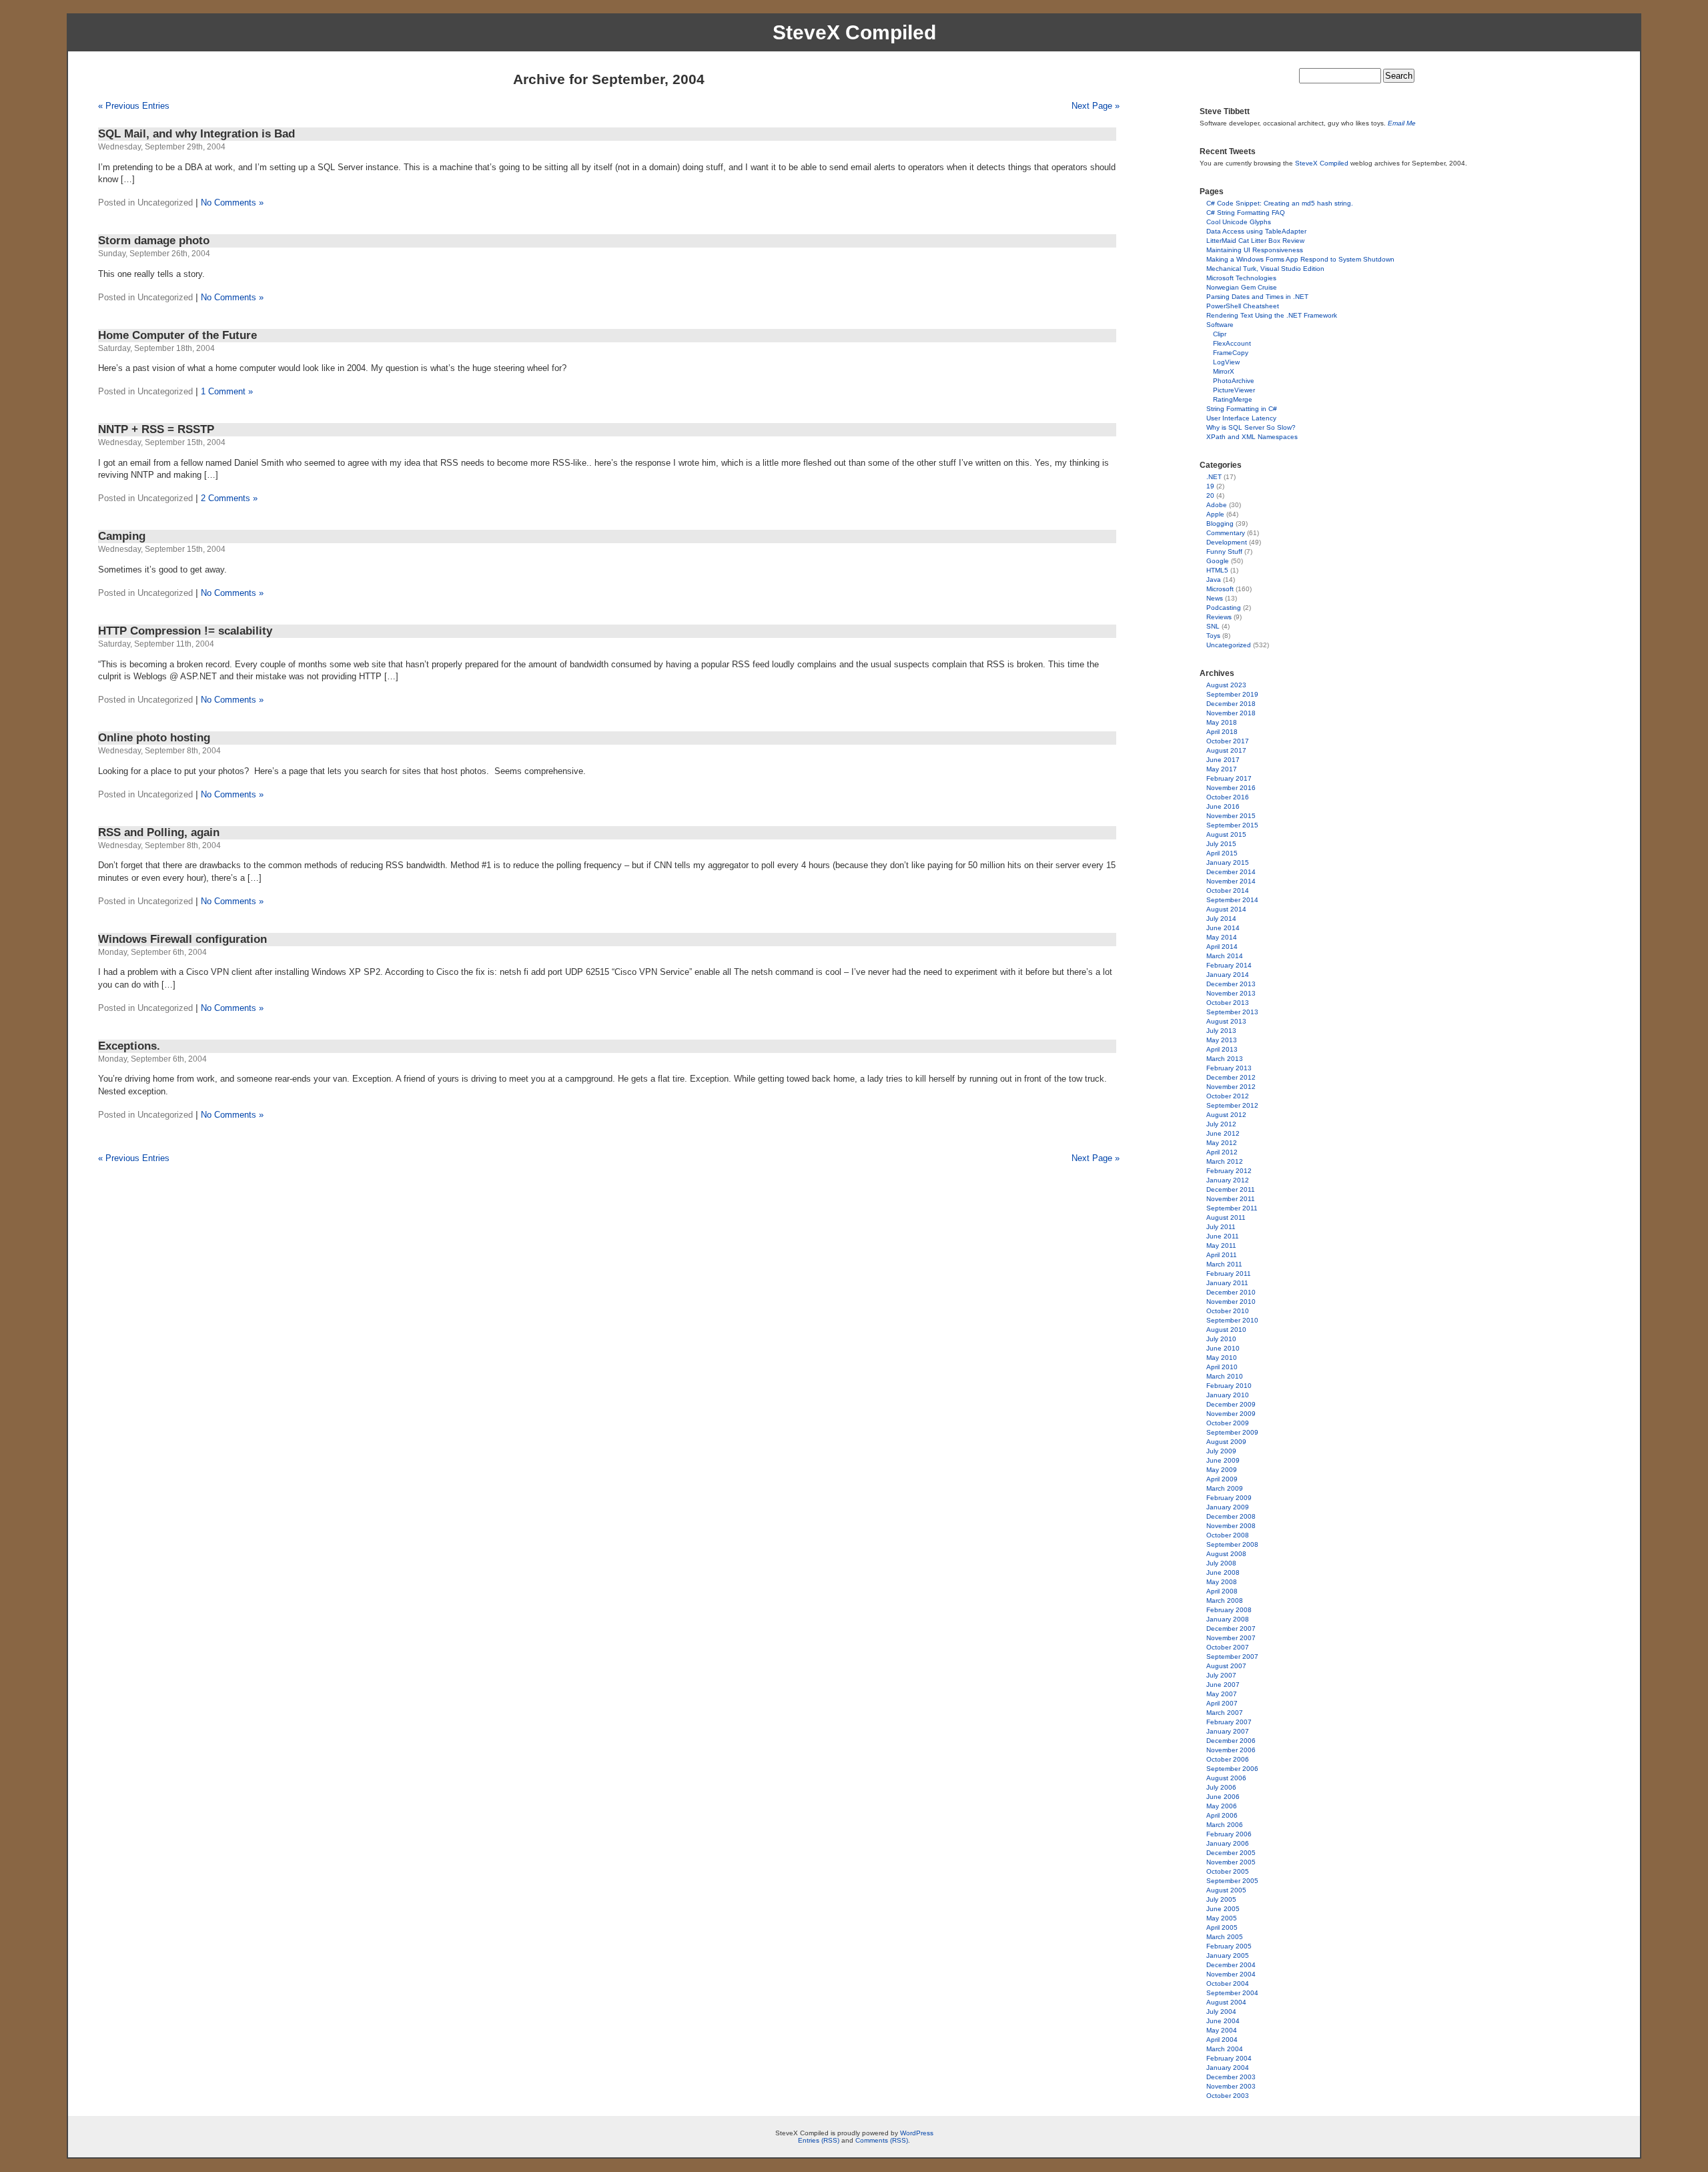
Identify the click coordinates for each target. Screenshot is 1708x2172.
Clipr (1220, 334)
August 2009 (1226, 1442)
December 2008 (1231, 1516)
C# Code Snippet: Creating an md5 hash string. (1280, 203)
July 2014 (1221, 919)
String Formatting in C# (1242, 409)
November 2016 (1231, 788)
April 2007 (1222, 1703)
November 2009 (1231, 1414)
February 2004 (1229, 2058)
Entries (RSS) (819, 2140)
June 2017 (1223, 760)
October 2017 (1228, 741)
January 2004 (1228, 2068)
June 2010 (1223, 1348)
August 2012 (1226, 1115)
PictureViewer (1234, 390)
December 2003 (1231, 2077)
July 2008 (1221, 1563)
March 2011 (1224, 1264)
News (1215, 598)
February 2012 (1229, 1171)
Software (1220, 325)
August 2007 (1226, 1666)
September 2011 (1232, 1208)
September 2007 (1232, 1657)
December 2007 (1231, 1628)
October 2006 (1228, 1759)
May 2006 (1222, 1806)
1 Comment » (227, 391)
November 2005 (1231, 1862)
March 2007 (1225, 1713)
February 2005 (1229, 1946)
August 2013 (1226, 1021)
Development (1227, 542)
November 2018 (1231, 713)
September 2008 (1232, 1544)
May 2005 (1222, 1918)
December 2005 (1231, 1853)
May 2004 (1222, 2030)
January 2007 (1228, 1731)
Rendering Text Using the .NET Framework (1272, 315)
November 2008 (1231, 1526)
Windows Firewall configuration (182, 939)
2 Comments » (229, 498)
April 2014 (1222, 947)
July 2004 (1221, 2012)
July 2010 (1221, 1339)
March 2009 (1225, 1488)
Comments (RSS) (882, 2140)
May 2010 (1222, 1358)
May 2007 (1222, 1694)
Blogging (1220, 523)
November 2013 (1231, 993)
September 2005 (1232, 1881)
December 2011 (1231, 1189)
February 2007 (1229, 1722)
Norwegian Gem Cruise (1242, 287)
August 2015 (1226, 834)
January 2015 (1228, 862)
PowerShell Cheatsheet (1243, 306)
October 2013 (1228, 1003)
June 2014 (1223, 928)
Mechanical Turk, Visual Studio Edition (1265, 269)
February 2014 (1229, 965)
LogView (1226, 362)
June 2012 (1223, 1133)
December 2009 (1231, 1404)
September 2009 (1232, 1432)
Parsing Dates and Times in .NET (1257, 297)
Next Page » (1096, 106)
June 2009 (1223, 1460)
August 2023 (1226, 685)
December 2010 (1231, 1292)
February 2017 (1229, 778)
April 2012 (1222, 1152)
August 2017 (1226, 750)
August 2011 (1226, 1217)
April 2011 (1222, 1255)
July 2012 (1221, 1124)
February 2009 (1229, 1498)
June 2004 (1223, 2021)
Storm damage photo (154, 241)
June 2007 (1223, 1685)
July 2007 (1221, 1675)
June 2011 (1223, 1236)
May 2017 (1222, 769)
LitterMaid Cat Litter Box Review (1255, 241)
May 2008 (1222, 1582)
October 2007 (1228, 1647)
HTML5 (1217, 570)
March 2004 (1225, 2049)
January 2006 (1228, 1843)
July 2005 (1221, 1899)
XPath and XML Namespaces (1252, 437)
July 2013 (1221, 1031)
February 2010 (1229, 1386)
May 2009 (1222, 1470)
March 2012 (1225, 1161)
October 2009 (1228, 1423)
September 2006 (1232, 1769)
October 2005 (1228, 1871)
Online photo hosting (154, 738)
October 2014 (1228, 890)
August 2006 (1226, 1778)
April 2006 (1222, 1815)
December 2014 (1231, 872)
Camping (122, 536)
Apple (1215, 514)
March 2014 (1225, 956)
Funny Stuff (1224, 552)
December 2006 (1231, 1741)
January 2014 (1228, 975)
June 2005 (1223, 1909)
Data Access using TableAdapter (1256, 231)
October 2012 (1228, 1096)
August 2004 (1226, 2002)
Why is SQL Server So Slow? (1251, 427)
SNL (1213, 626)
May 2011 (1221, 1245)
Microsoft (1220, 589)
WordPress (917, 2133)
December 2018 (1231, 704)
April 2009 (1222, 1479)
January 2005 (1228, 1955)
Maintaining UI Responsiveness (1255, 250)
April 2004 (1222, 2040)
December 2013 (1231, 984)
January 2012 (1228, 1180)
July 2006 (1221, 1787)
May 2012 (1222, 1143)
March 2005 (1225, 1937)
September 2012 (1232, 1105)
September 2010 (1232, 1320)
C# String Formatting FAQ (1246, 213)
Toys (1213, 636)
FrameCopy (1231, 353)
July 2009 (1221, 1451)
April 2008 (1222, 1591)
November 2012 (1231, 1087)
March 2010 (1225, 1376)
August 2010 (1226, 1330)
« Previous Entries (134, 106)
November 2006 (1231, 1750)
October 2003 (1228, 2096)
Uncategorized (1229, 645)
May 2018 (1222, 722)
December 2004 (1231, 1965)
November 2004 (1231, 1974)
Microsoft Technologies (1241, 278)
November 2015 (1231, 816)
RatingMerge (1233, 399)
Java (1214, 580)
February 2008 (1229, 1610)
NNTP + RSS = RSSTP (156, 429)
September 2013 (1232, 1012)
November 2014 (1231, 881)
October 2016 (1228, 797)
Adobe (1217, 505)
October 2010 (1228, 1311)
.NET (1214, 477)
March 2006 (1225, 1825)
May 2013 (1222, 1040)
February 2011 (1229, 1274)
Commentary (1226, 533)
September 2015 (1232, 825)
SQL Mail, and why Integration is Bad (196, 134)
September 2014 (1232, 900)
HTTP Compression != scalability (185, 631)
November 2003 (1231, 2086)
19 (1210, 486)
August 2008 (1226, 1554)
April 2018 (1222, 732)
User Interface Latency (1241, 418)
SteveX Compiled (854, 32)
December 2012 (1231, 1077)
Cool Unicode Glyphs (1239, 222)
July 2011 (1221, 1227)
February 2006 (1229, 1834)
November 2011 (1231, 1199)
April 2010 (1222, 1367)
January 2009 (1228, 1507)
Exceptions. (129, 1046)
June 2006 (1223, 1797)
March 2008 (1225, 1600)
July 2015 (1221, 844)
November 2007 (1231, 1638)
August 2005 (1226, 1890)
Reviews (1219, 617)
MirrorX (1224, 371)
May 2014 (1222, 937)
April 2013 (1222, 1049)
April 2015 (1222, 853)
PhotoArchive (1234, 381)
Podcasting (1224, 608)
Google (1218, 561)
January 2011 (1227, 1283)
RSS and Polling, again (159, 832)
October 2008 (1228, 1535)
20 (1210, 495)
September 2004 (1232, 1993)
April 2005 (1222, 1927)
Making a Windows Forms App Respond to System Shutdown (1300, 259)
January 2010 (1228, 1395)
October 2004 (1228, 1983)
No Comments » (232, 203)
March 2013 (1225, 1059)
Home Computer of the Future (177, 335)
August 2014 (1226, 909)
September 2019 (1232, 694)
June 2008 (1223, 1572)
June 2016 (1223, 806)
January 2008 (1228, 1619)
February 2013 (1229, 1068)
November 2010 (1231, 1302)
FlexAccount (1232, 343)
